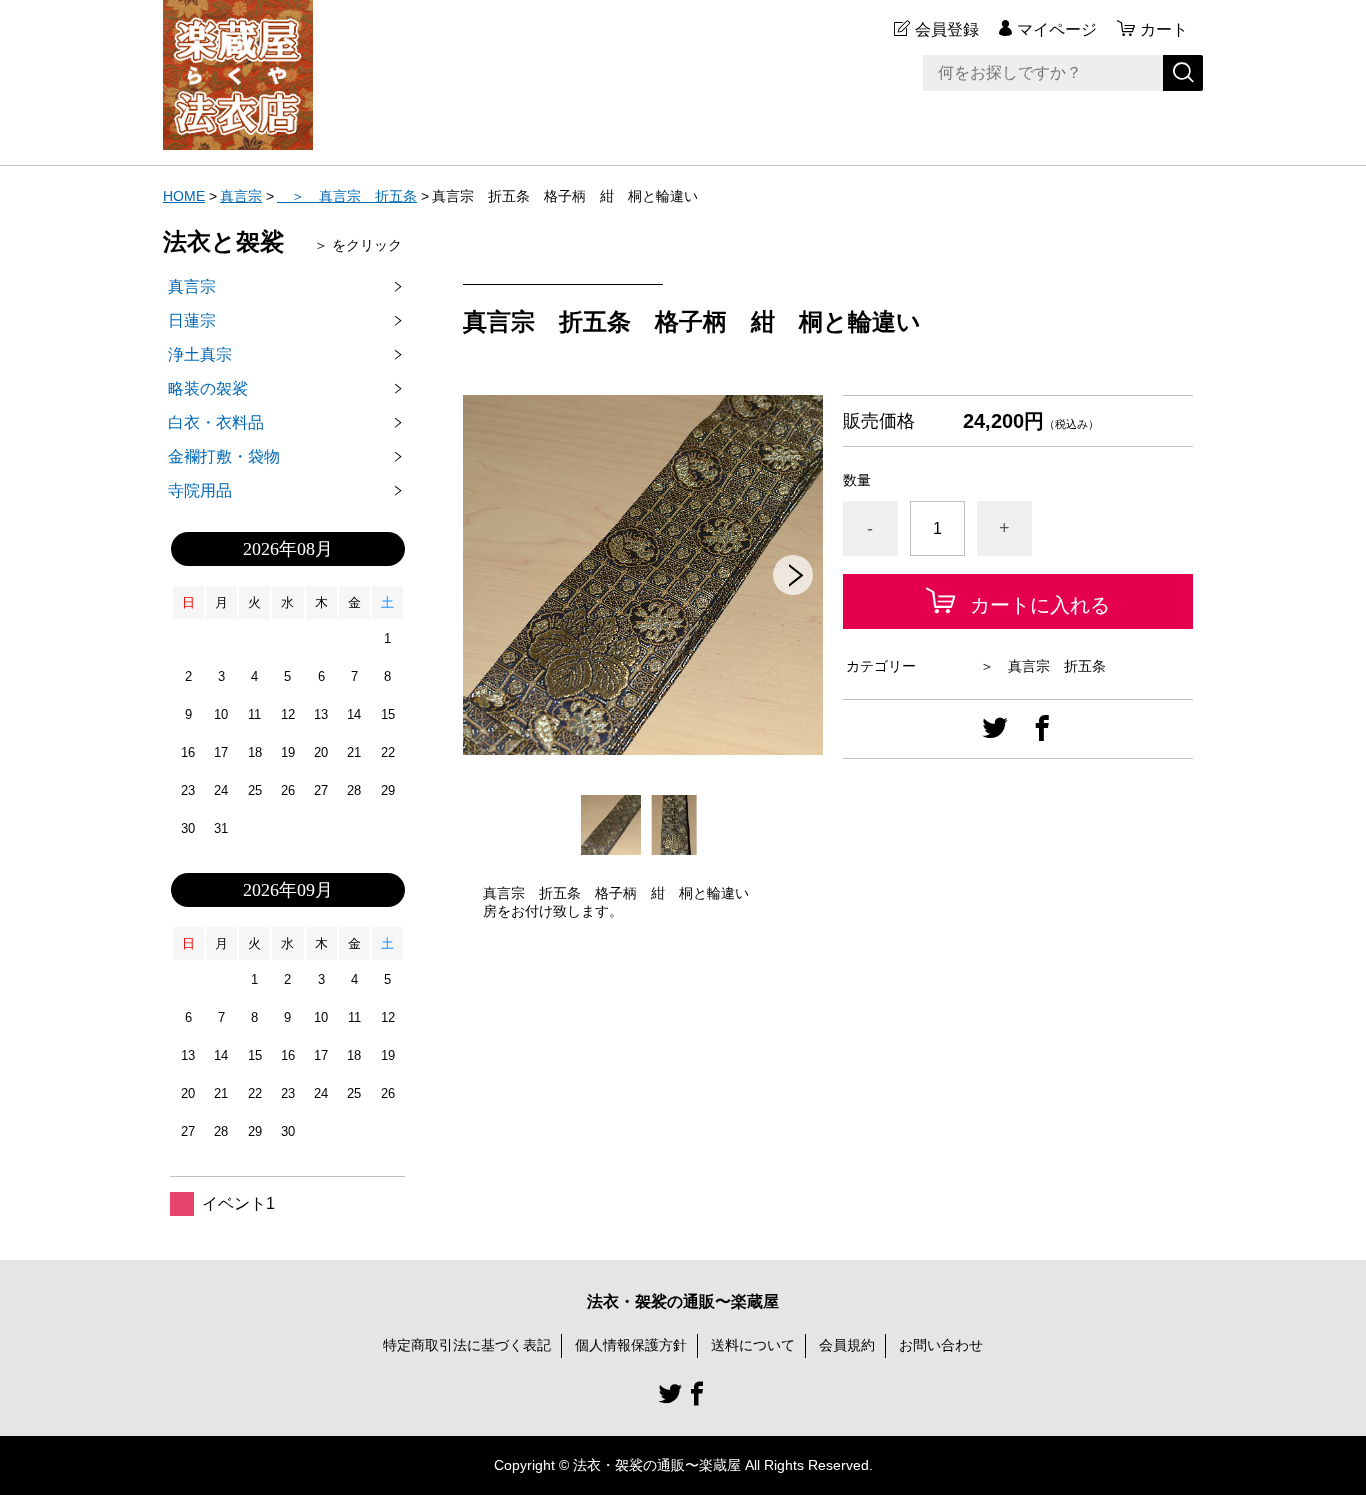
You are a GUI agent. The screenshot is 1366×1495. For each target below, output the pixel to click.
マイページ (1057, 29)
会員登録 (947, 29)
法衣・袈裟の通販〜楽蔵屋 (683, 1301)
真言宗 (241, 196)
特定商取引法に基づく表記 (467, 1345)
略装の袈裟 (208, 388)
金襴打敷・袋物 (224, 456)
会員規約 (847, 1345)
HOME (184, 196)
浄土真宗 (200, 354)
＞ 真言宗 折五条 (347, 196)
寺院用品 (200, 490)
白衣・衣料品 (216, 422)
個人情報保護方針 (631, 1345)
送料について (753, 1345)
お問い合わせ (941, 1345)
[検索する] (1183, 73)
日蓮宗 (192, 320)
